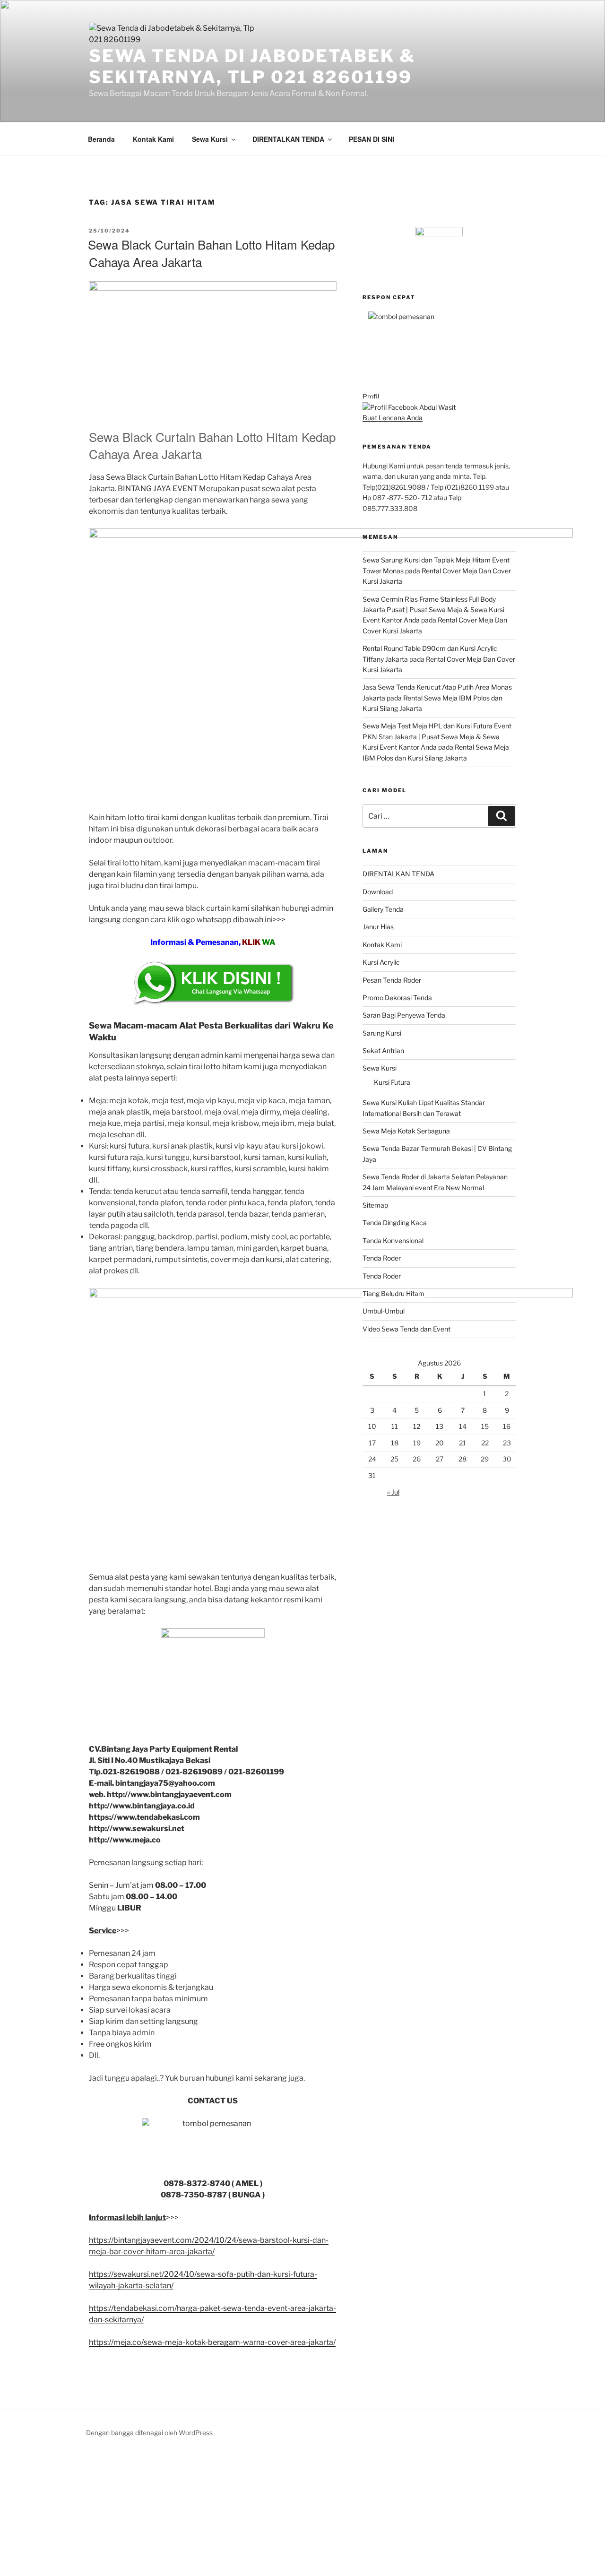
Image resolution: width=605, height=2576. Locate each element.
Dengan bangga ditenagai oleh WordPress (149, 2433)
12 (417, 1426)
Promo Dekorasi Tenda (397, 998)
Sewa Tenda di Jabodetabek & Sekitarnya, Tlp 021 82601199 (252, 66)
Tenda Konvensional (393, 1240)
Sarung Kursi (382, 1033)
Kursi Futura (392, 1082)
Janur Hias (378, 927)
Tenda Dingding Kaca (395, 1223)
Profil (371, 396)
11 (395, 1426)
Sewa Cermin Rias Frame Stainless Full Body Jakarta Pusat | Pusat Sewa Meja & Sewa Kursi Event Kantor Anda (433, 610)
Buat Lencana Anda (393, 418)
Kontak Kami (153, 139)
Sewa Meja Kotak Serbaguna (406, 1131)
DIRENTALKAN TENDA (288, 139)
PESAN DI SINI (372, 139)
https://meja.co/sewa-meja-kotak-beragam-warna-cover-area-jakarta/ (212, 2342)
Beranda (101, 139)
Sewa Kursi (210, 139)
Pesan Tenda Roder (392, 980)
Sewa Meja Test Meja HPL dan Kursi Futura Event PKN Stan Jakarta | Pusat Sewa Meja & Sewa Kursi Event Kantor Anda (437, 736)
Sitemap (375, 1205)
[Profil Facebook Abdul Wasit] (409, 407)
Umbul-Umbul (384, 1311)
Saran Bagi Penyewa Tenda (404, 1015)
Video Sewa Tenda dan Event (406, 1329)
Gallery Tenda (383, 909)
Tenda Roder (382, 1258)
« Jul (393, 1492)
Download (378, 892)
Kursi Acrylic (381, 962)
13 (440, 1426)
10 (372, 1426)
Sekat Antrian (383, 1050)
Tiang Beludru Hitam (393, 1293)
